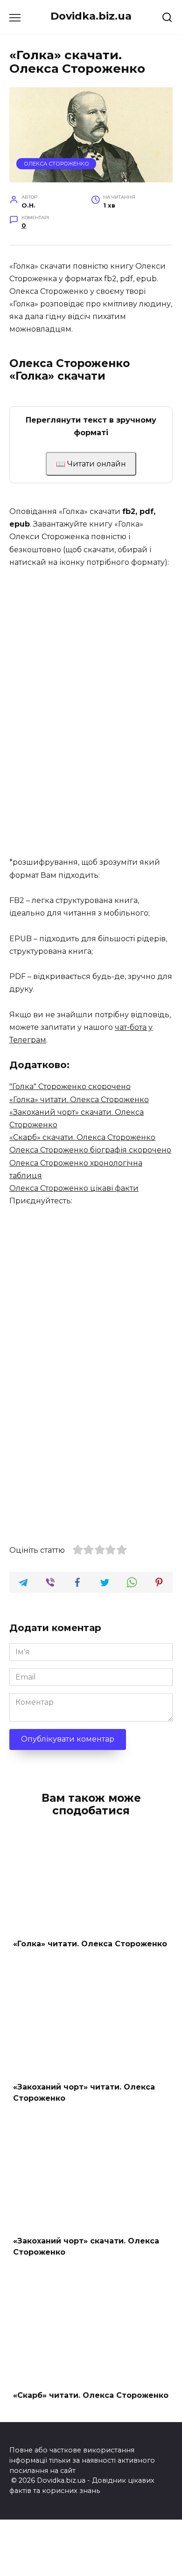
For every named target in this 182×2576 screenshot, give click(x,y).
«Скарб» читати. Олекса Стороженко (91, 2395)
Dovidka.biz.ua (91, 16)
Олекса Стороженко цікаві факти (74, 1188)
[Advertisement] (91, 750)
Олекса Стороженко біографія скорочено (90, 1150)
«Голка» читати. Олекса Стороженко (79, 1100)
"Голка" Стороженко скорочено (70, 1087)
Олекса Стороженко (56, 164)
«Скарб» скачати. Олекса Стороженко (82, 1137)
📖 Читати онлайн (91, 464)
